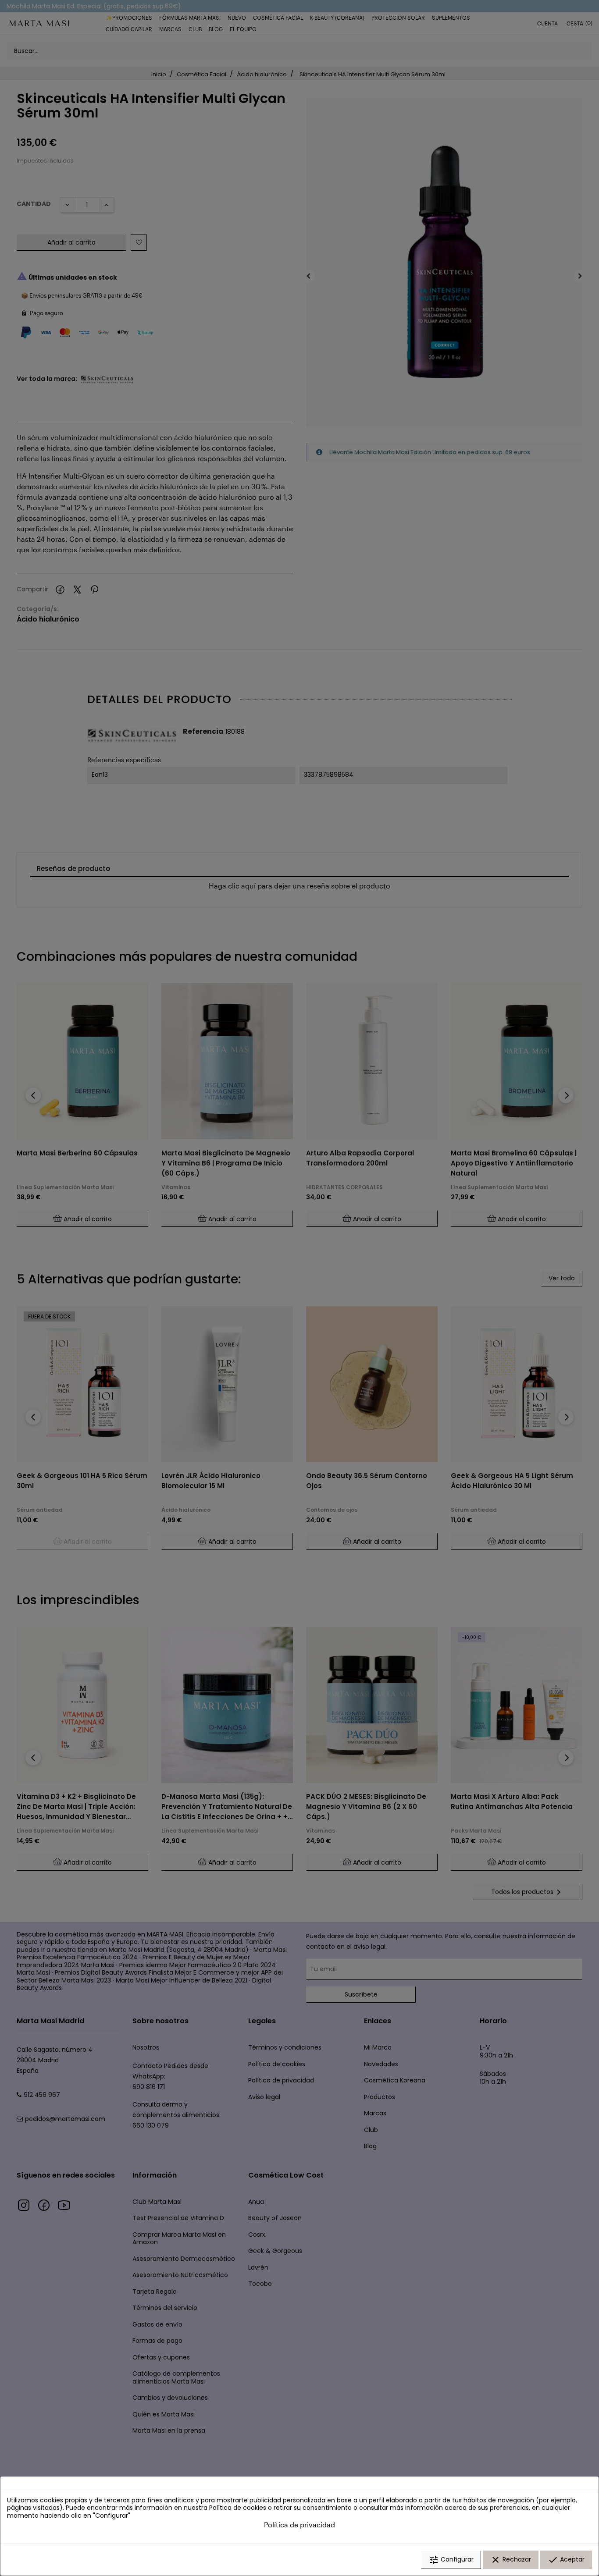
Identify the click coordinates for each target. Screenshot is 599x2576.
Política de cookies (238, 2508)
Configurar (451, 2560)
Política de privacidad (299, 2524)
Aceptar (566, 2560)
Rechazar (511, 2560)
